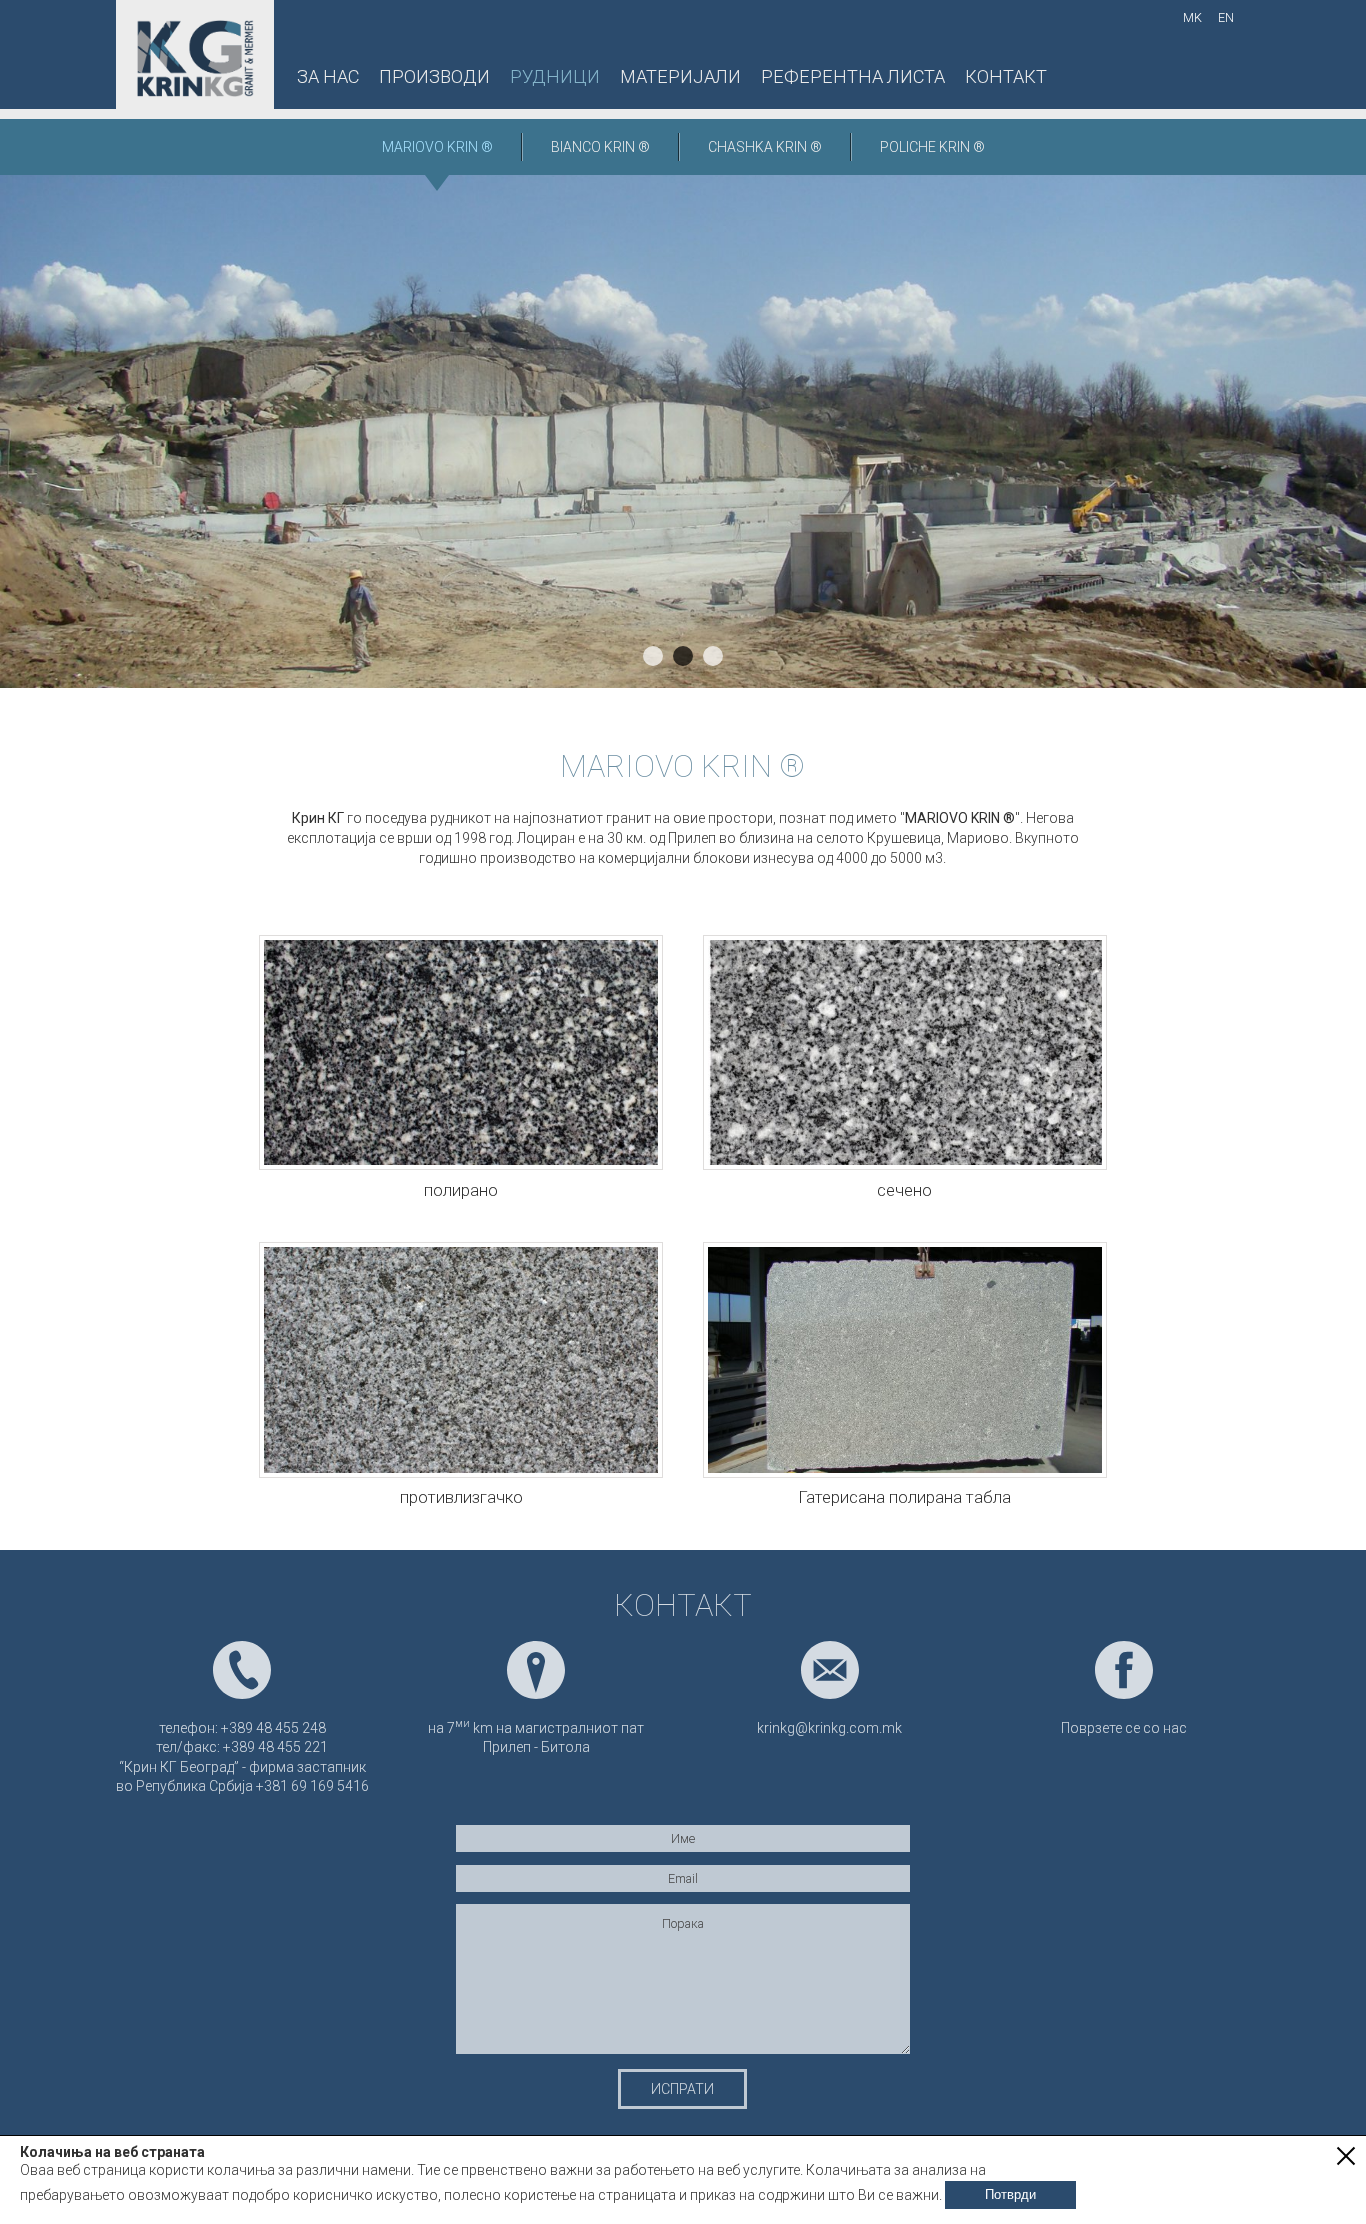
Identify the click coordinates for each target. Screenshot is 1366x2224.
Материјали (680, 76)
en (1226, 17)
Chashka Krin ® (765, 147)
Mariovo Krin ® (437, 147)
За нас (328, 76)
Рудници (555, 76)
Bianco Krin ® (600, 147)
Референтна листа (853, 76)
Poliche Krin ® (932, 147)
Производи (434, 76)
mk (1192, 17)
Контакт (1006, 76)
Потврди (1010, 2194)
